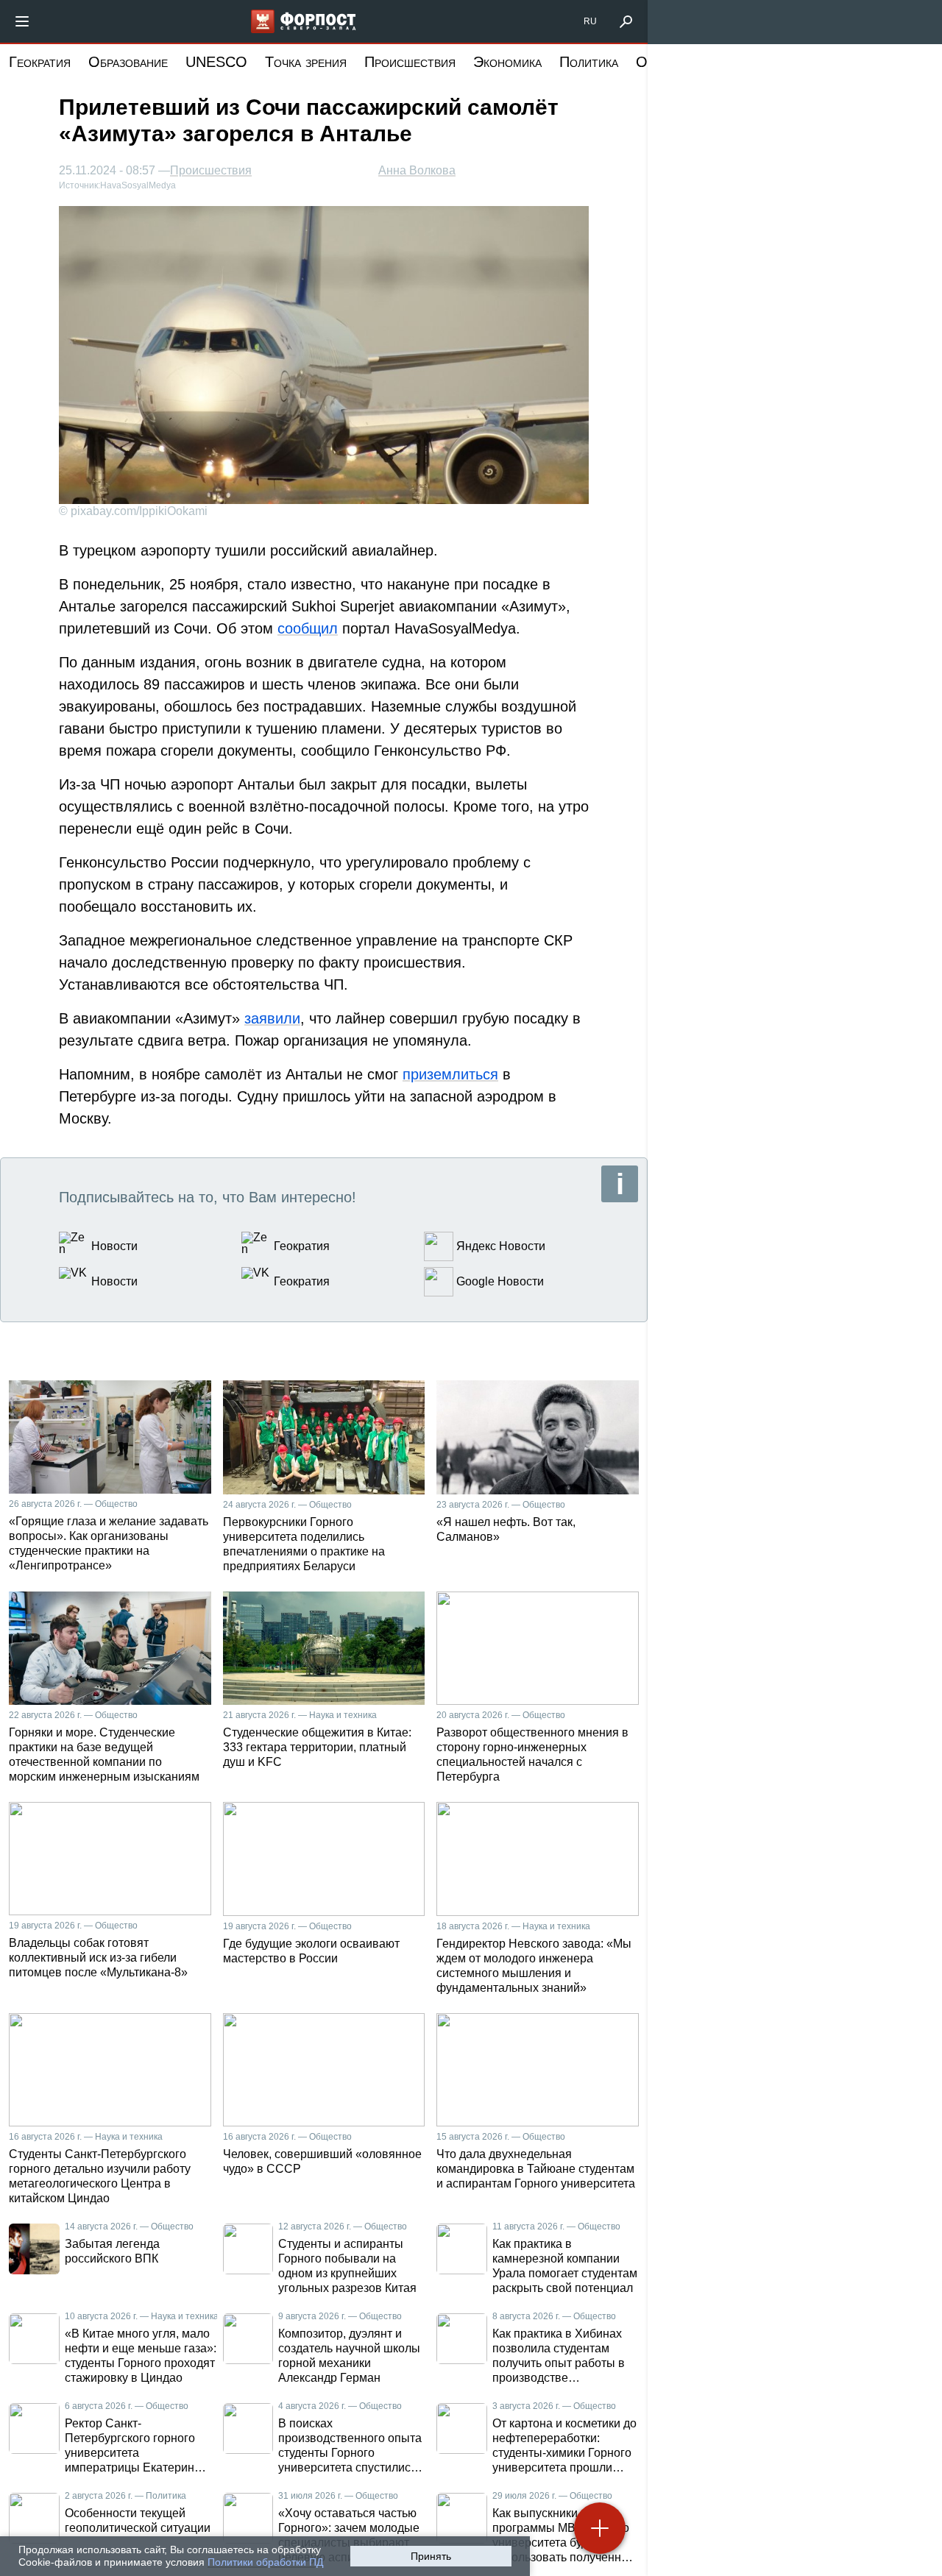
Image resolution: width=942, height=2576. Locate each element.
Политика (589, 62)
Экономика (507, 62)
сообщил (308, 628)
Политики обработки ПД (265, 2562)
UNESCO (216, 62)
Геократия (40, 62)
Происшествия (410, 62)
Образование (128, 62)
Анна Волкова (417, 170)
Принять (431, 2556)
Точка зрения (306, 62)
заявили (272, 1018)
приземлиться (450, 1074)
